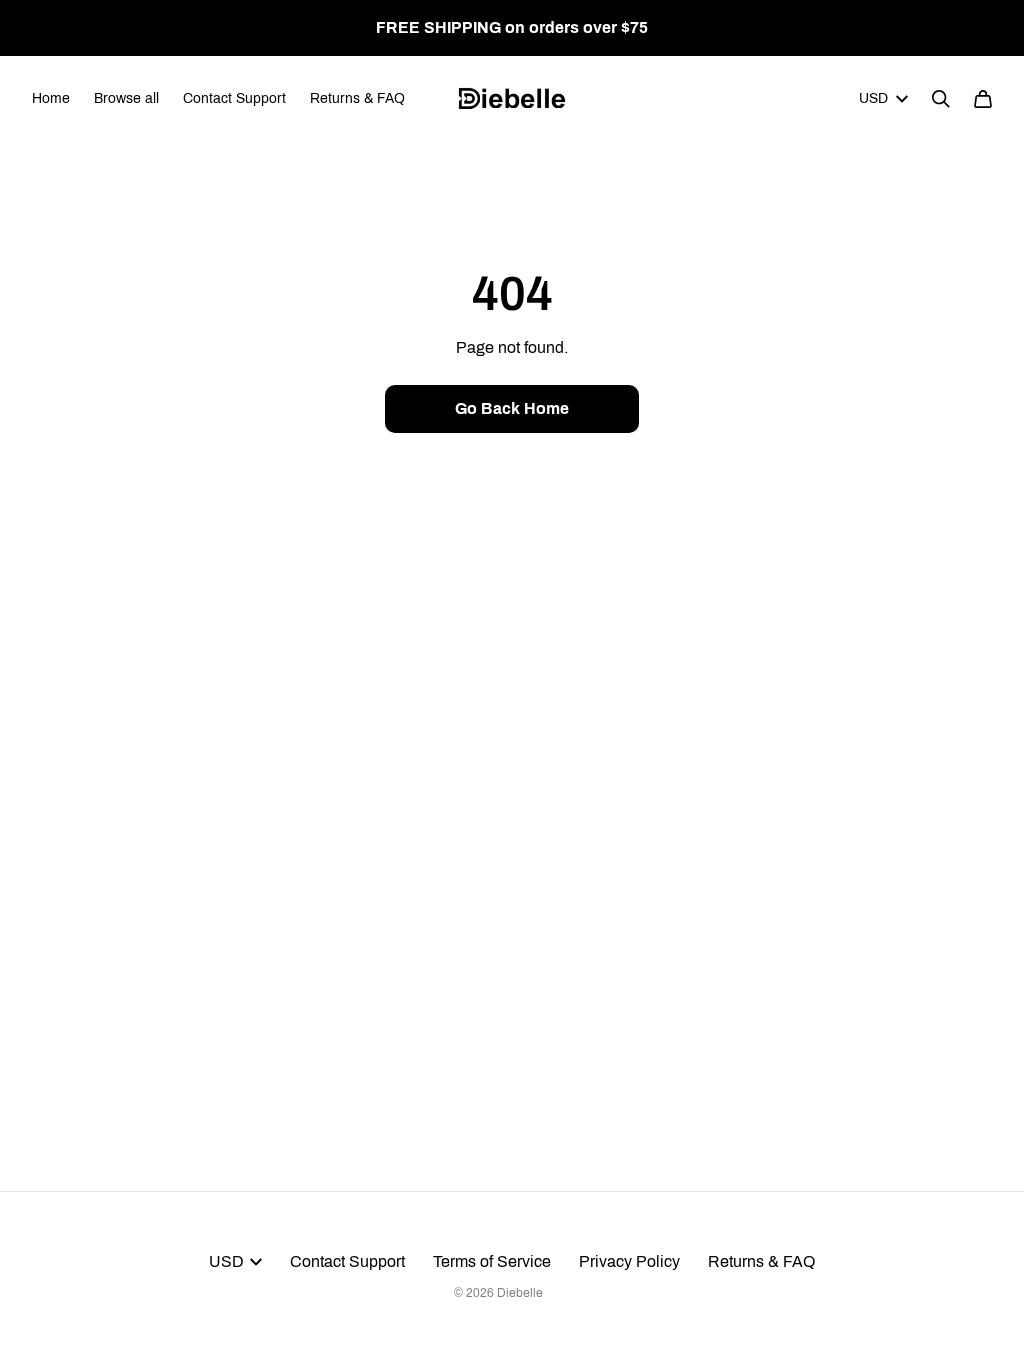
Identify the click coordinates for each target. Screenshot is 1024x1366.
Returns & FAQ (357, 98)
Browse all (126, 98)
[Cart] (983, 99)
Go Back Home (512, 408)
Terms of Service (492, 1261)
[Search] (941, 99)
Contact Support (234, 98)
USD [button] (873, 98)
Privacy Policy (629, 1261)
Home (51, 98)
